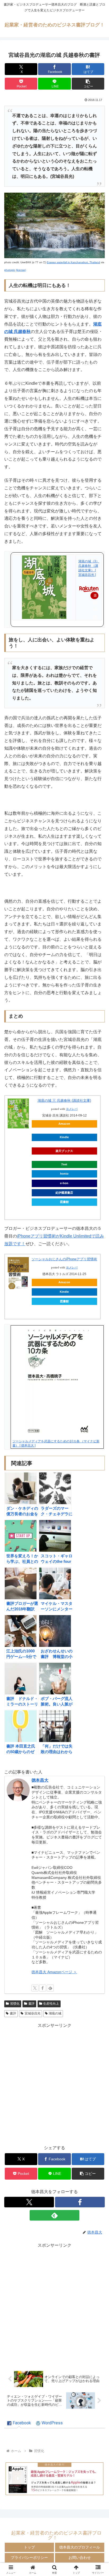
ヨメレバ (72, 1109)
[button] (88, 84)
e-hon (64, 1183)
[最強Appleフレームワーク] (54, 2479)
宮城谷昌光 (33, 2013)
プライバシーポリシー (29, 2558)
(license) (21, 270)
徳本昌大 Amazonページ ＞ (54, 1972)
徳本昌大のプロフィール (80, 2547)
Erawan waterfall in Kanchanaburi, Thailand (73, 262)
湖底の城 (55, 2013)
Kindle (64, 1137)
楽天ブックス (64, 1151)
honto (64, 1174)
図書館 (64, 1202)
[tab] (19, 2423)
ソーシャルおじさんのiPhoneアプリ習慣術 (64, 1259)
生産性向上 (51, 2004)
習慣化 (15, 2004)
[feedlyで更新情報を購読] (50, 1988)
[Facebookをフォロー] (43, 1988)
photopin (10, 270)
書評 (31, 2004)
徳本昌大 (40, 1780)
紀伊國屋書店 (64, 1193)
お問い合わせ (80, 2558)
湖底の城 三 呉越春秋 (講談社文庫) (64, 1101)
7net (64, 1164)
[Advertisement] (54, 2084)
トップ (29, 2547)
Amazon (64, 1124)
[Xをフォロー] (35, 1988)
